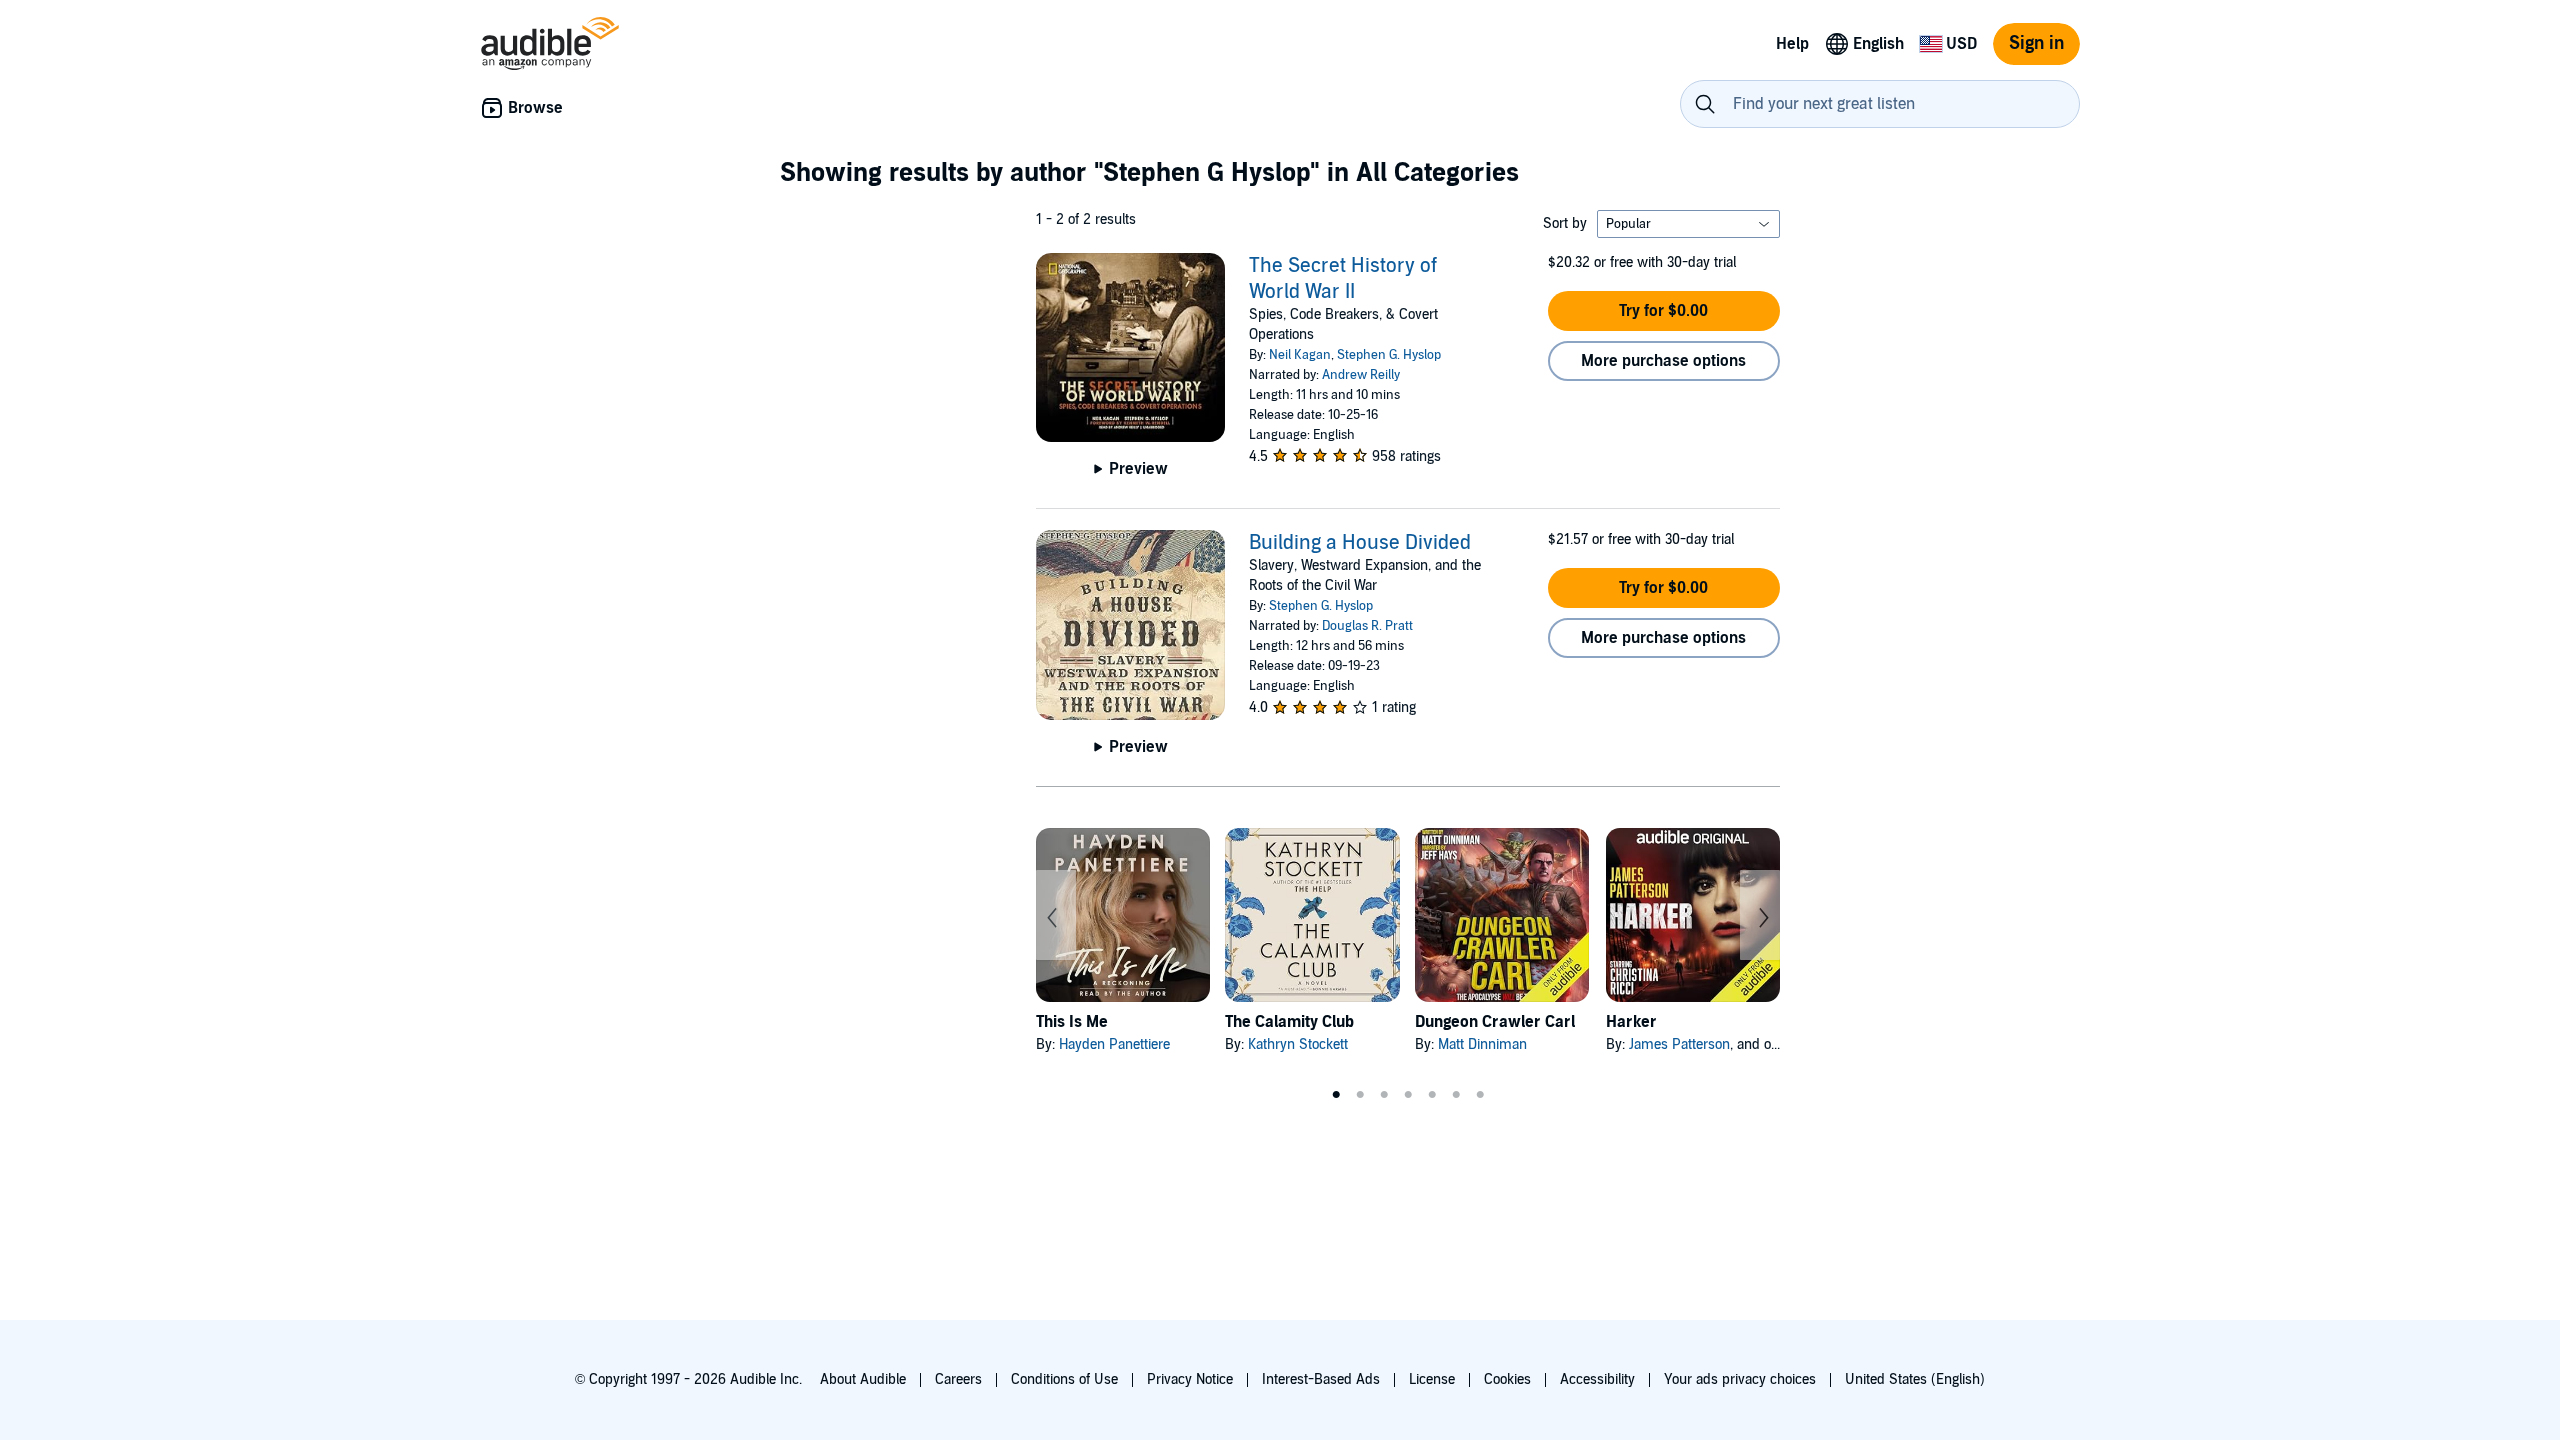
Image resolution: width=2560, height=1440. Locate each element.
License (1432, 1379)
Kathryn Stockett (1298, 1044)
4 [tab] (1408, 1095)
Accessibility (1597, 1379)
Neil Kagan (1300, 355)
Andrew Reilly (1361, 375)
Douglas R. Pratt (1367, 626)
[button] (1664, 311)
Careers (958, 1379)
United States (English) (1915, 1379)
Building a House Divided (1360, 543)
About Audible (863, 1379)
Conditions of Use (1064, 1379)
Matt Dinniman (1482, 1044)
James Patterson (1679, 1044)
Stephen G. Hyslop (1389, 355)
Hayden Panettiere (1114, 1044)
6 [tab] (1456, 1095)
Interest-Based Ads (1321, 1379)
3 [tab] (1384, 1095)
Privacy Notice (1190, 1379)
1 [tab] (1336, 1095)
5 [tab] (1432, 1095)
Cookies (1507, 1379)
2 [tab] (1360, 1095)
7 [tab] (1480, 1095)
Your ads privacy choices (1740, 1379)
